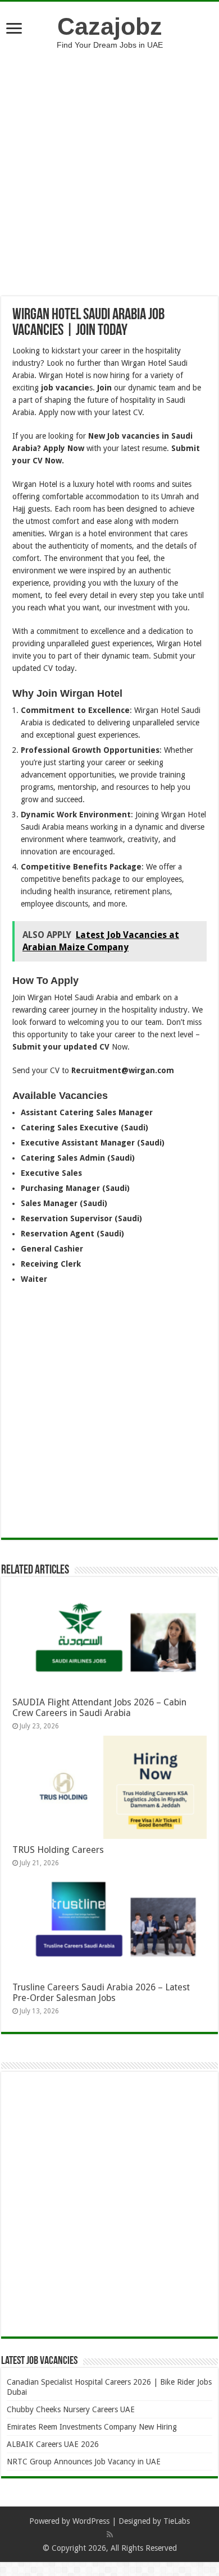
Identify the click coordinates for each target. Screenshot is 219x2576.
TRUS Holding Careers (58, 1850)
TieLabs (177, 2521)
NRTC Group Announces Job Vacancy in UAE (84, 2462)
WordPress (91, 2521)
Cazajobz (110, 26)
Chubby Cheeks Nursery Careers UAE (71, 2409)
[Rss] (110, 2534)
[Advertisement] (109, 164)
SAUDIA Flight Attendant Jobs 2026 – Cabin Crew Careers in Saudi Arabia (99, 1708)
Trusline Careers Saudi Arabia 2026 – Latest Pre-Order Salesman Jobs (101, 1993)
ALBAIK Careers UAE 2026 (53, 2444)
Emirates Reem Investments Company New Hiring (92, 2427)
